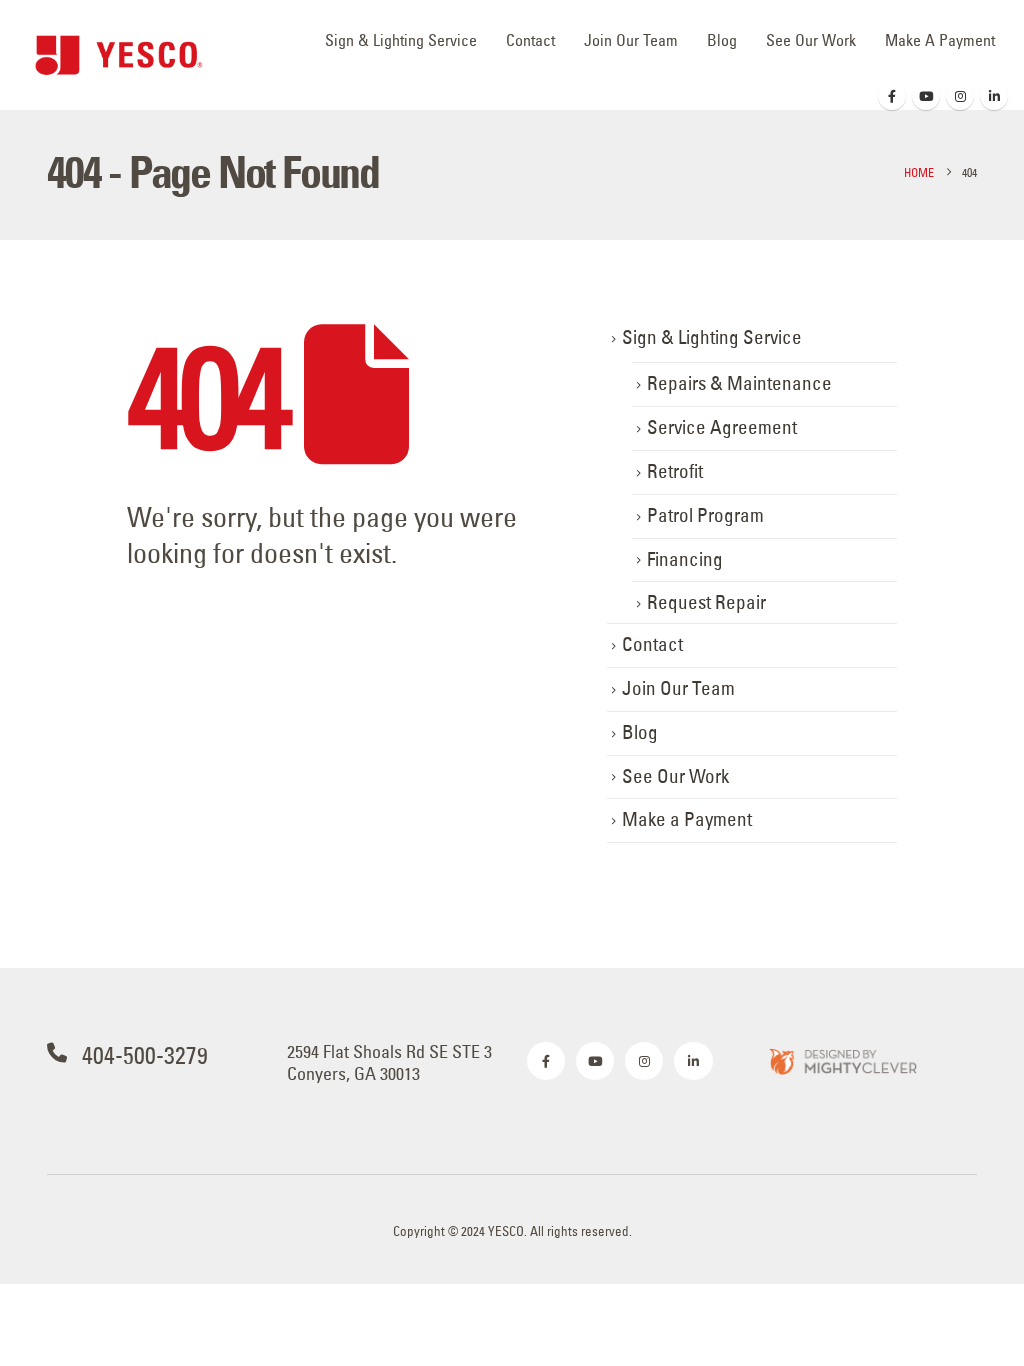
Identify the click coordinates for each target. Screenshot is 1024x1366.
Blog (722, 40)
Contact (530, 40)
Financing (685, 559)
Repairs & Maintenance (739, 383)
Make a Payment (940, 40)
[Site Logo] (119, 55)
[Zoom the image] (842, 1060)
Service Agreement (722, 427)
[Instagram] (960, 96)
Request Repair (706, 602)
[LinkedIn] (994, 96)
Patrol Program (705, 515)
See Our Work (811, 40)
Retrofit (675, 471)
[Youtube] (926, 96)
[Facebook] (892, 96)
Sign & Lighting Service (401, 40)
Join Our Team (631, 40)
